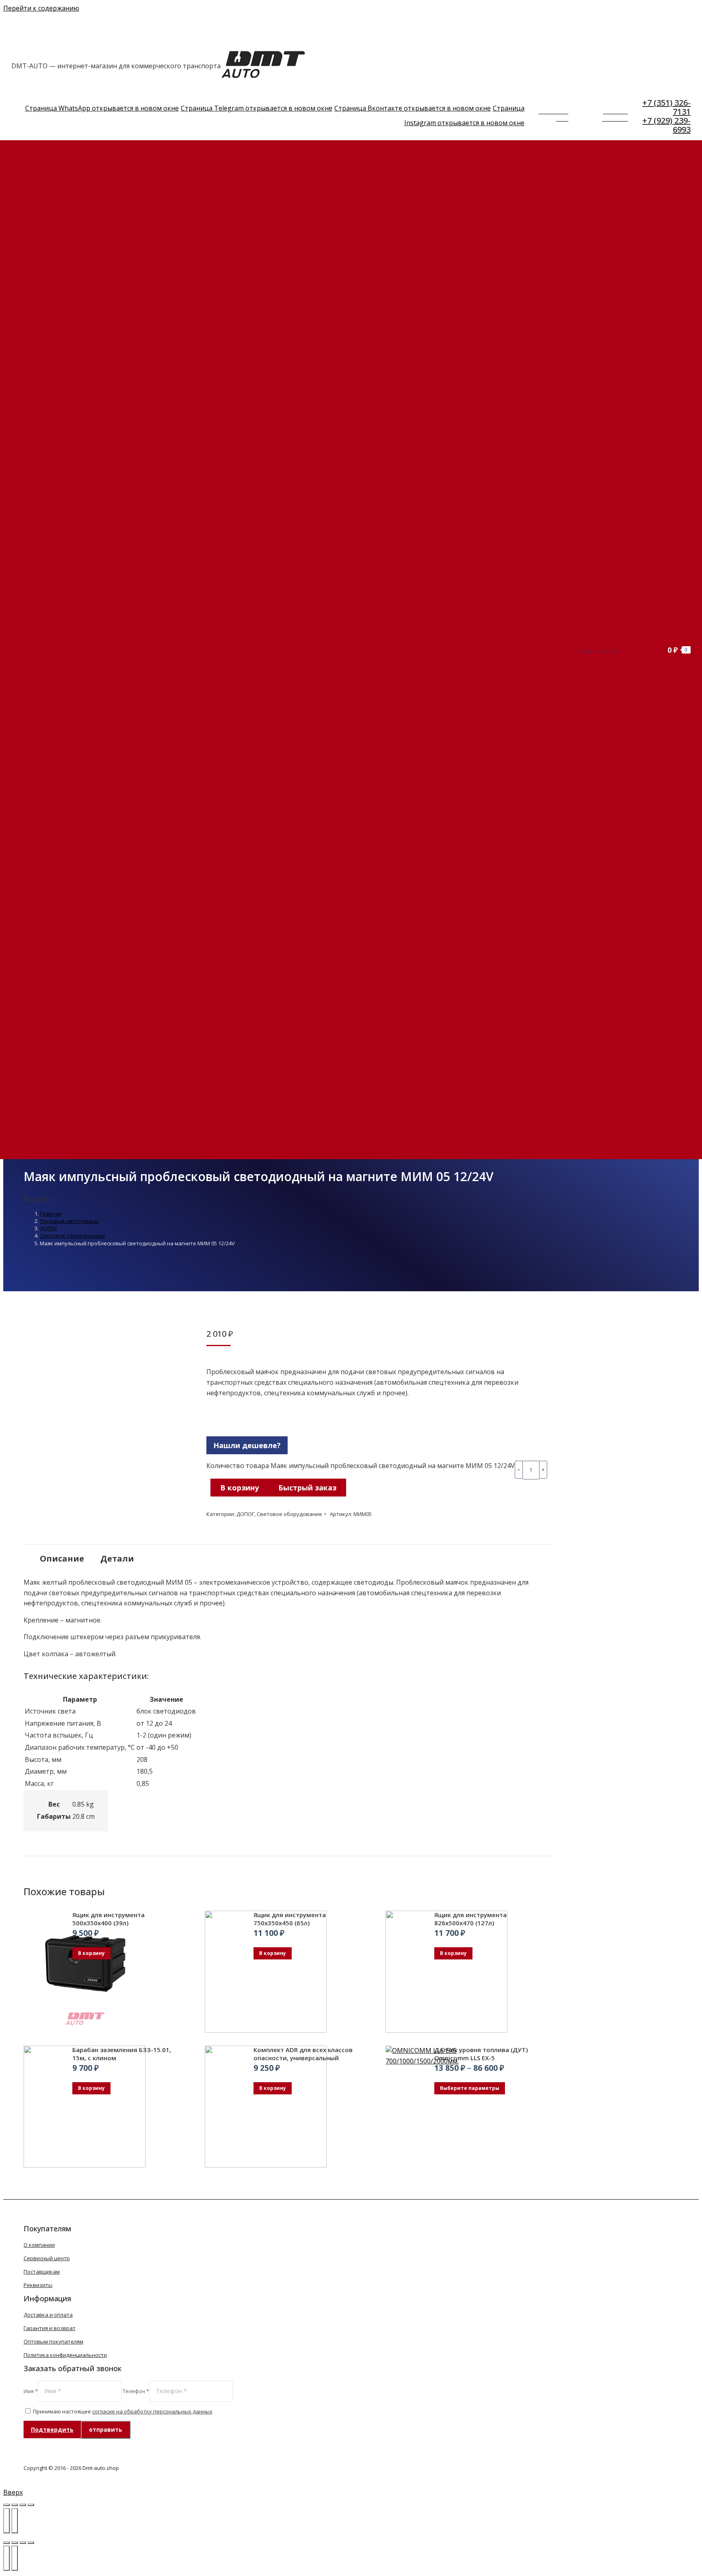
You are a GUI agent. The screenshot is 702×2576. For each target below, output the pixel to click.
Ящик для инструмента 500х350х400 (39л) (108, 1919)
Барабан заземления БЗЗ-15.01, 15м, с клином (122, 2054)
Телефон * (136, 2391)
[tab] (62, 1555)
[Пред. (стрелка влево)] (6, 2521)
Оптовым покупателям (53, 2341)
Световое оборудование (289, 1514)
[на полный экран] (23, 2543)
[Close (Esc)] (6, 2543)
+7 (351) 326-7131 (666, 107)
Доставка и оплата (48, 2315)
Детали (117, 1558)
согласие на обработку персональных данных (152, 2411)
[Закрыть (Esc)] (6, 2505)
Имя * (31, 2391)
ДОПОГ (245, 1514)
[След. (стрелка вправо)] (15, 2521)
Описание (62, 1558)
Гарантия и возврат (50, 2328)
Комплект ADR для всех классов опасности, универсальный (303, 2054)
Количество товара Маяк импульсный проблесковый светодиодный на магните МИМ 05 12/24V (361, 1466)
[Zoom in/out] (31, 2543)
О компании (39, 2245)
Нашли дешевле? (247, 1445)
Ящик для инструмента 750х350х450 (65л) (290, 1919)
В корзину (239, 1488)
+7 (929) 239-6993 (666, 125)
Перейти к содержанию (41, 8)
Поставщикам (42, 2272)
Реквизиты (38, 2285)
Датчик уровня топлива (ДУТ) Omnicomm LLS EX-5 (481, 2054)
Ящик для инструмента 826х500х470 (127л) (470, 1919)
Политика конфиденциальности (65, 2355)
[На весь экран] (23, 2505)
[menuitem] (89, 160)
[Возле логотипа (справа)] (15, 2558)
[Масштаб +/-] (31, 2505)
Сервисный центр (47, 2258)
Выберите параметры (470, 2088)
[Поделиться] (15, 2505)
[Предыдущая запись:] (6, 2558)
